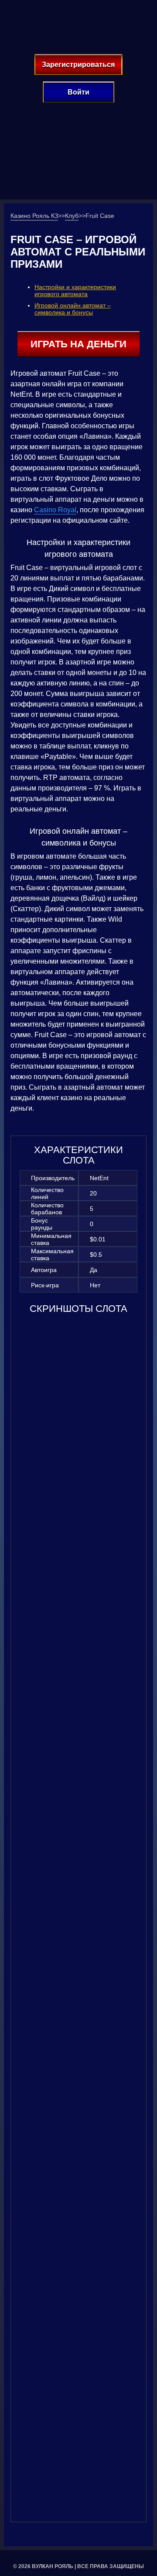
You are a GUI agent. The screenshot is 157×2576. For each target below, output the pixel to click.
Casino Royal (55, 510)
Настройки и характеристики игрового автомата (75, 290)
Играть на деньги (78, 344)
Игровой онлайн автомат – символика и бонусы (73, 309)
